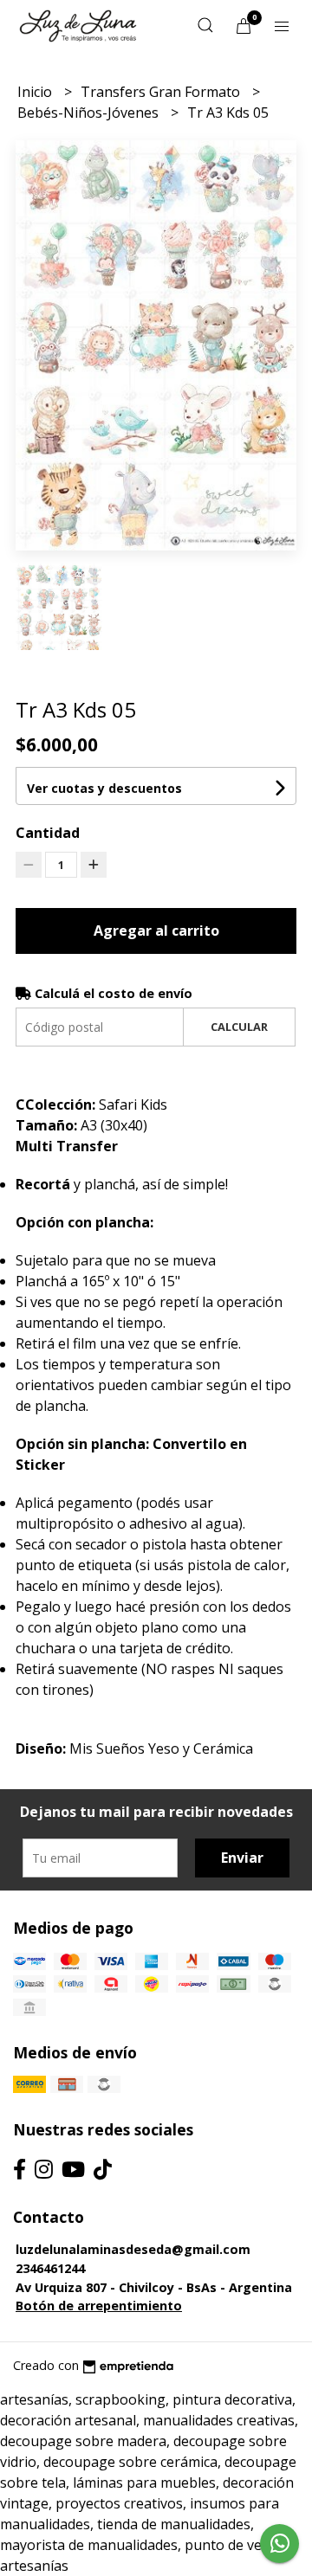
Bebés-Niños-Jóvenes (90, 113)
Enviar (242, 1858)
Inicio (36, 92)
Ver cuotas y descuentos (104, 788)
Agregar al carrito (156, 931)
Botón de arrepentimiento (99, 2306)
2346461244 (50, 2268)
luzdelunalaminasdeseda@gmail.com (133, 2249)
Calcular (239, 1027)
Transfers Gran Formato (162, 92)
